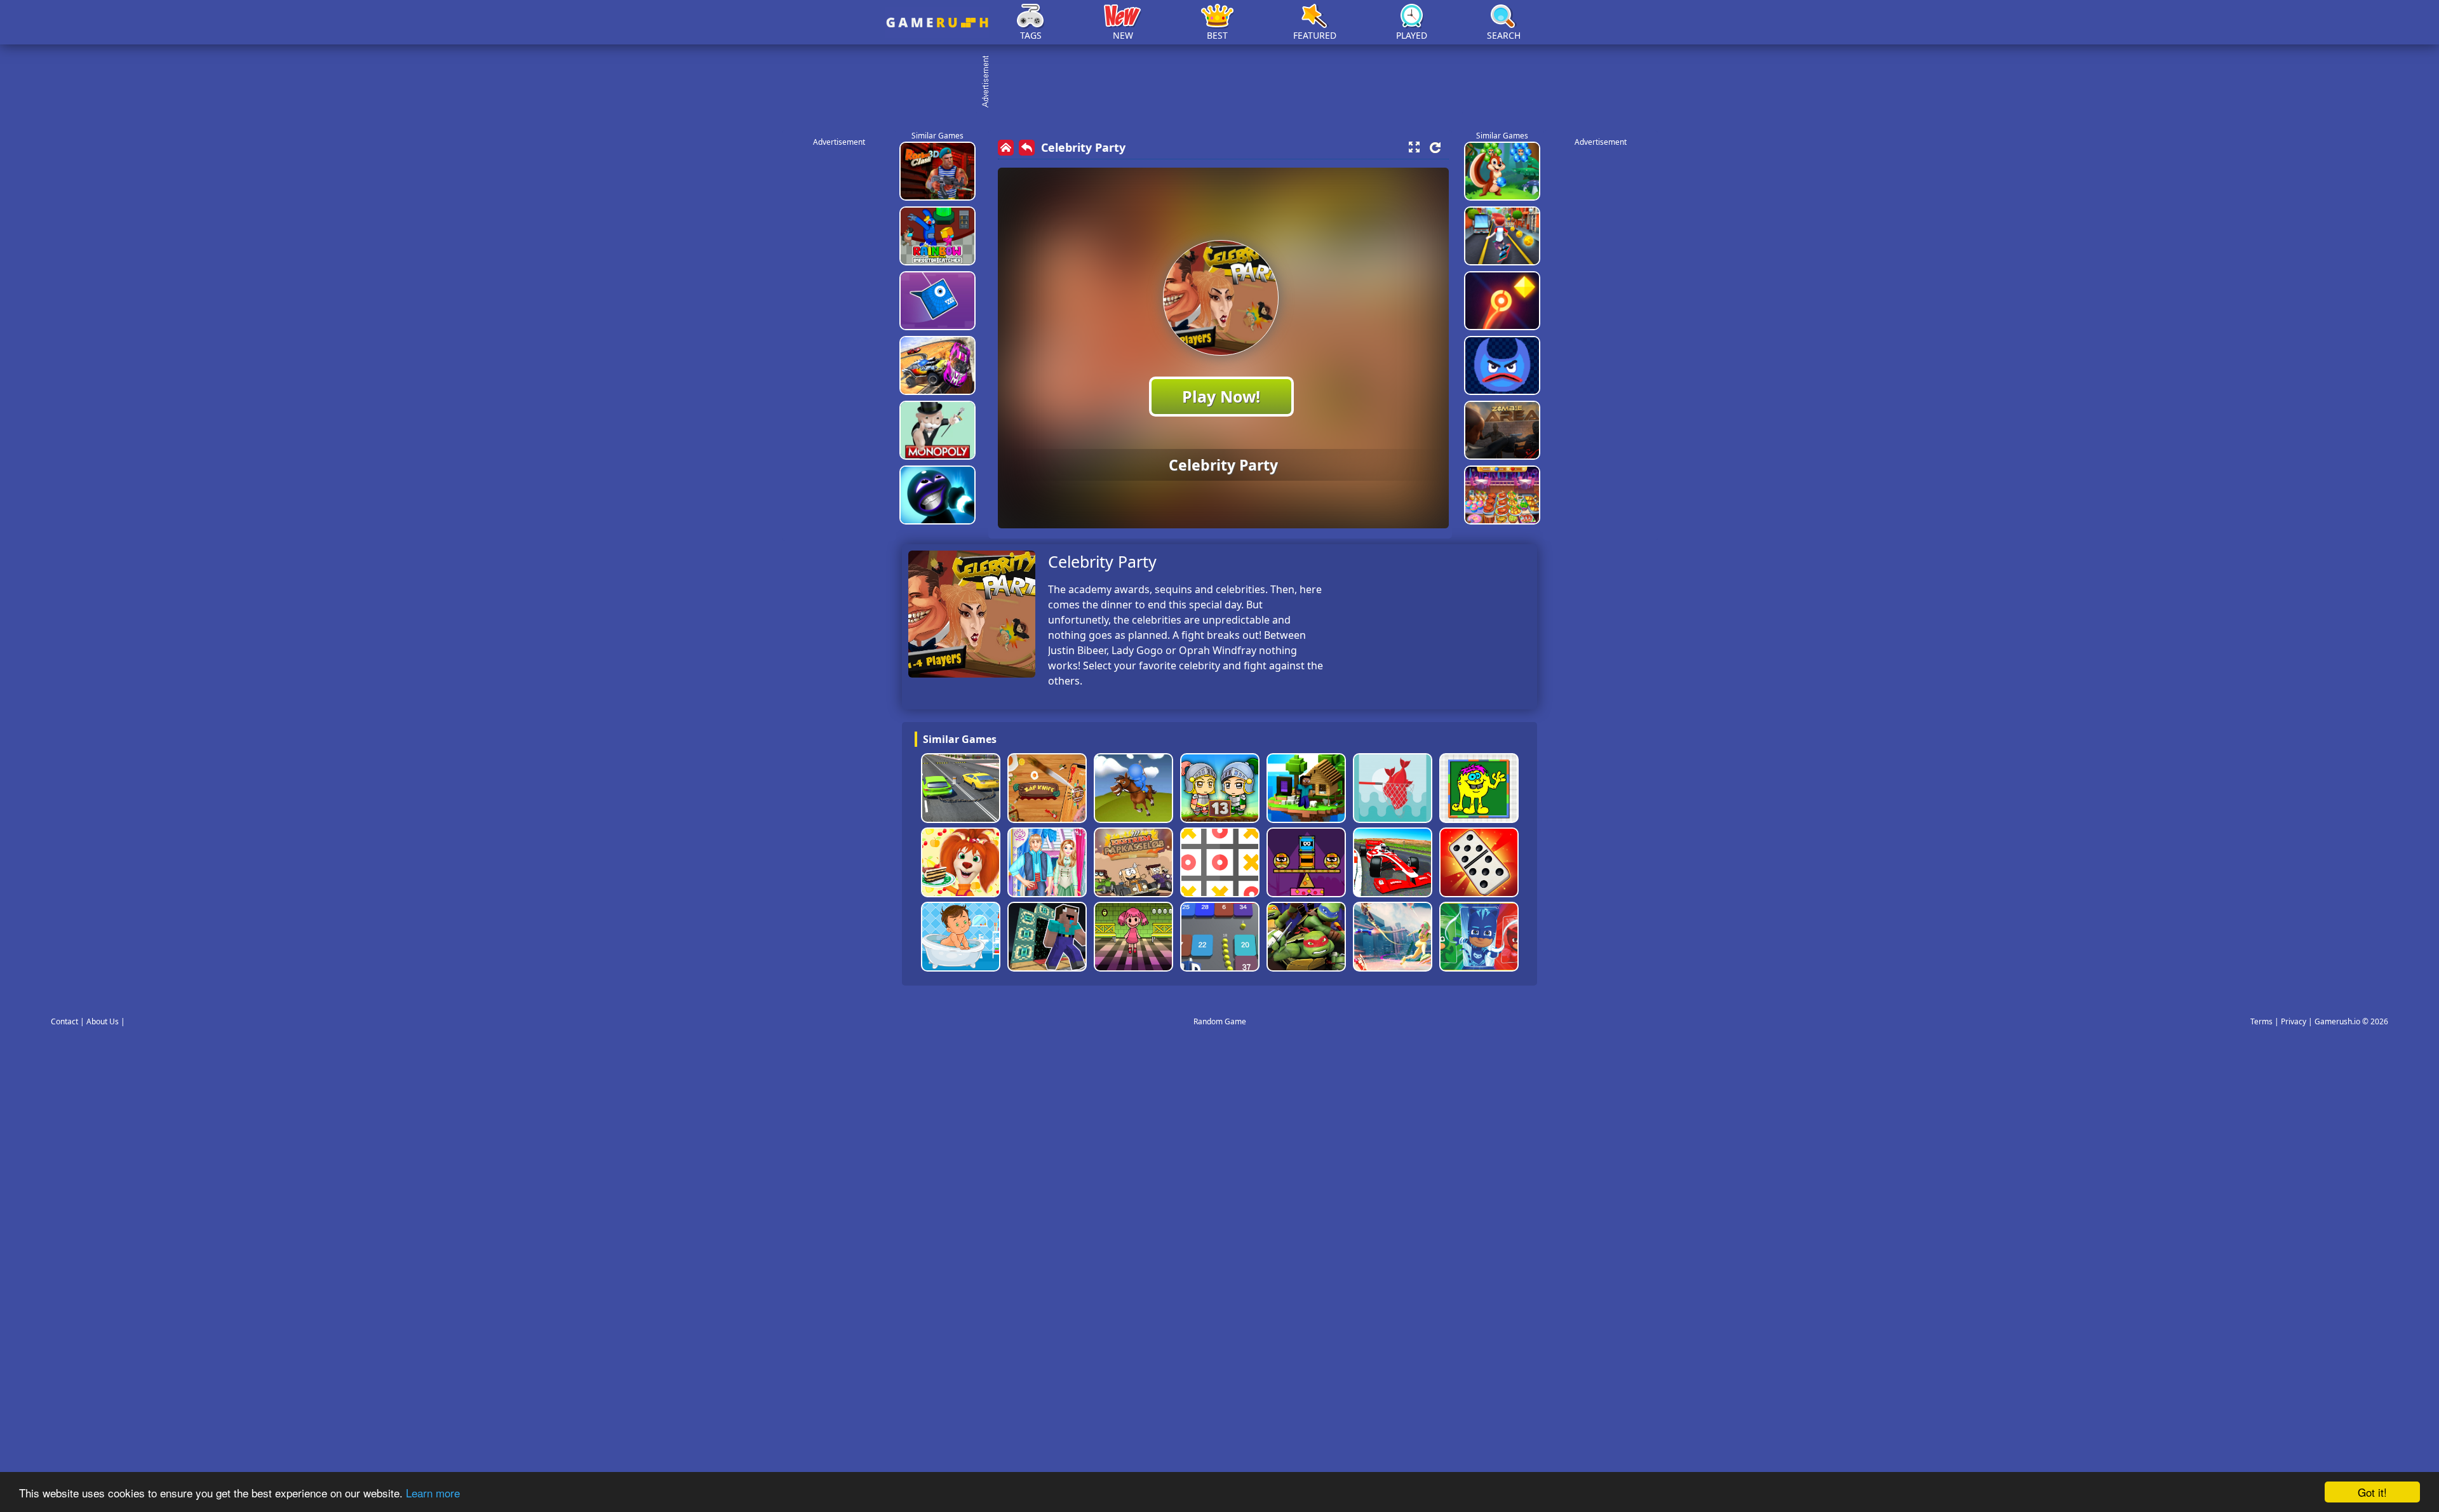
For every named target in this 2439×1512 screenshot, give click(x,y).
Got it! (2372, 1492)
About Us (103, 1021)
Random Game (1220, 1021)
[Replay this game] (1435, 148)
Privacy (2294, 1021)
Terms (2261, 1021)
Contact (64, 1021)
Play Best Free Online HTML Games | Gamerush (937, 23)
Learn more (433, 1493)
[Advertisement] (1226, 83)
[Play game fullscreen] (1414, 147)
